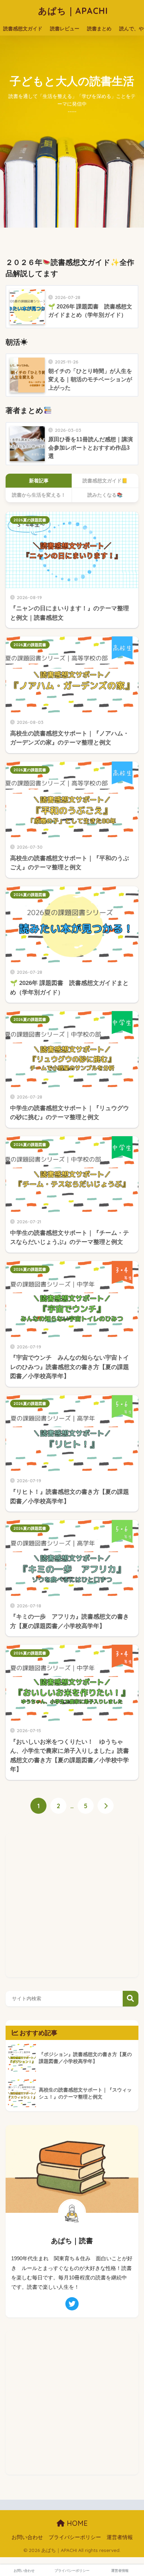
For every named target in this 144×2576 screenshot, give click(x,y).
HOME (76, 2523)
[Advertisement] (72, 1905)
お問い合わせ (27, 2537)
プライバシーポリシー (75, 2537)
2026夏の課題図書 (30, 520)
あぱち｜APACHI (73, 11)
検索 (131, 1999)
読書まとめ (99, 29)
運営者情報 (120, 2537)
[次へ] (106, 1806)
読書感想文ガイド (23, 29)
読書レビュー (65, 29)
